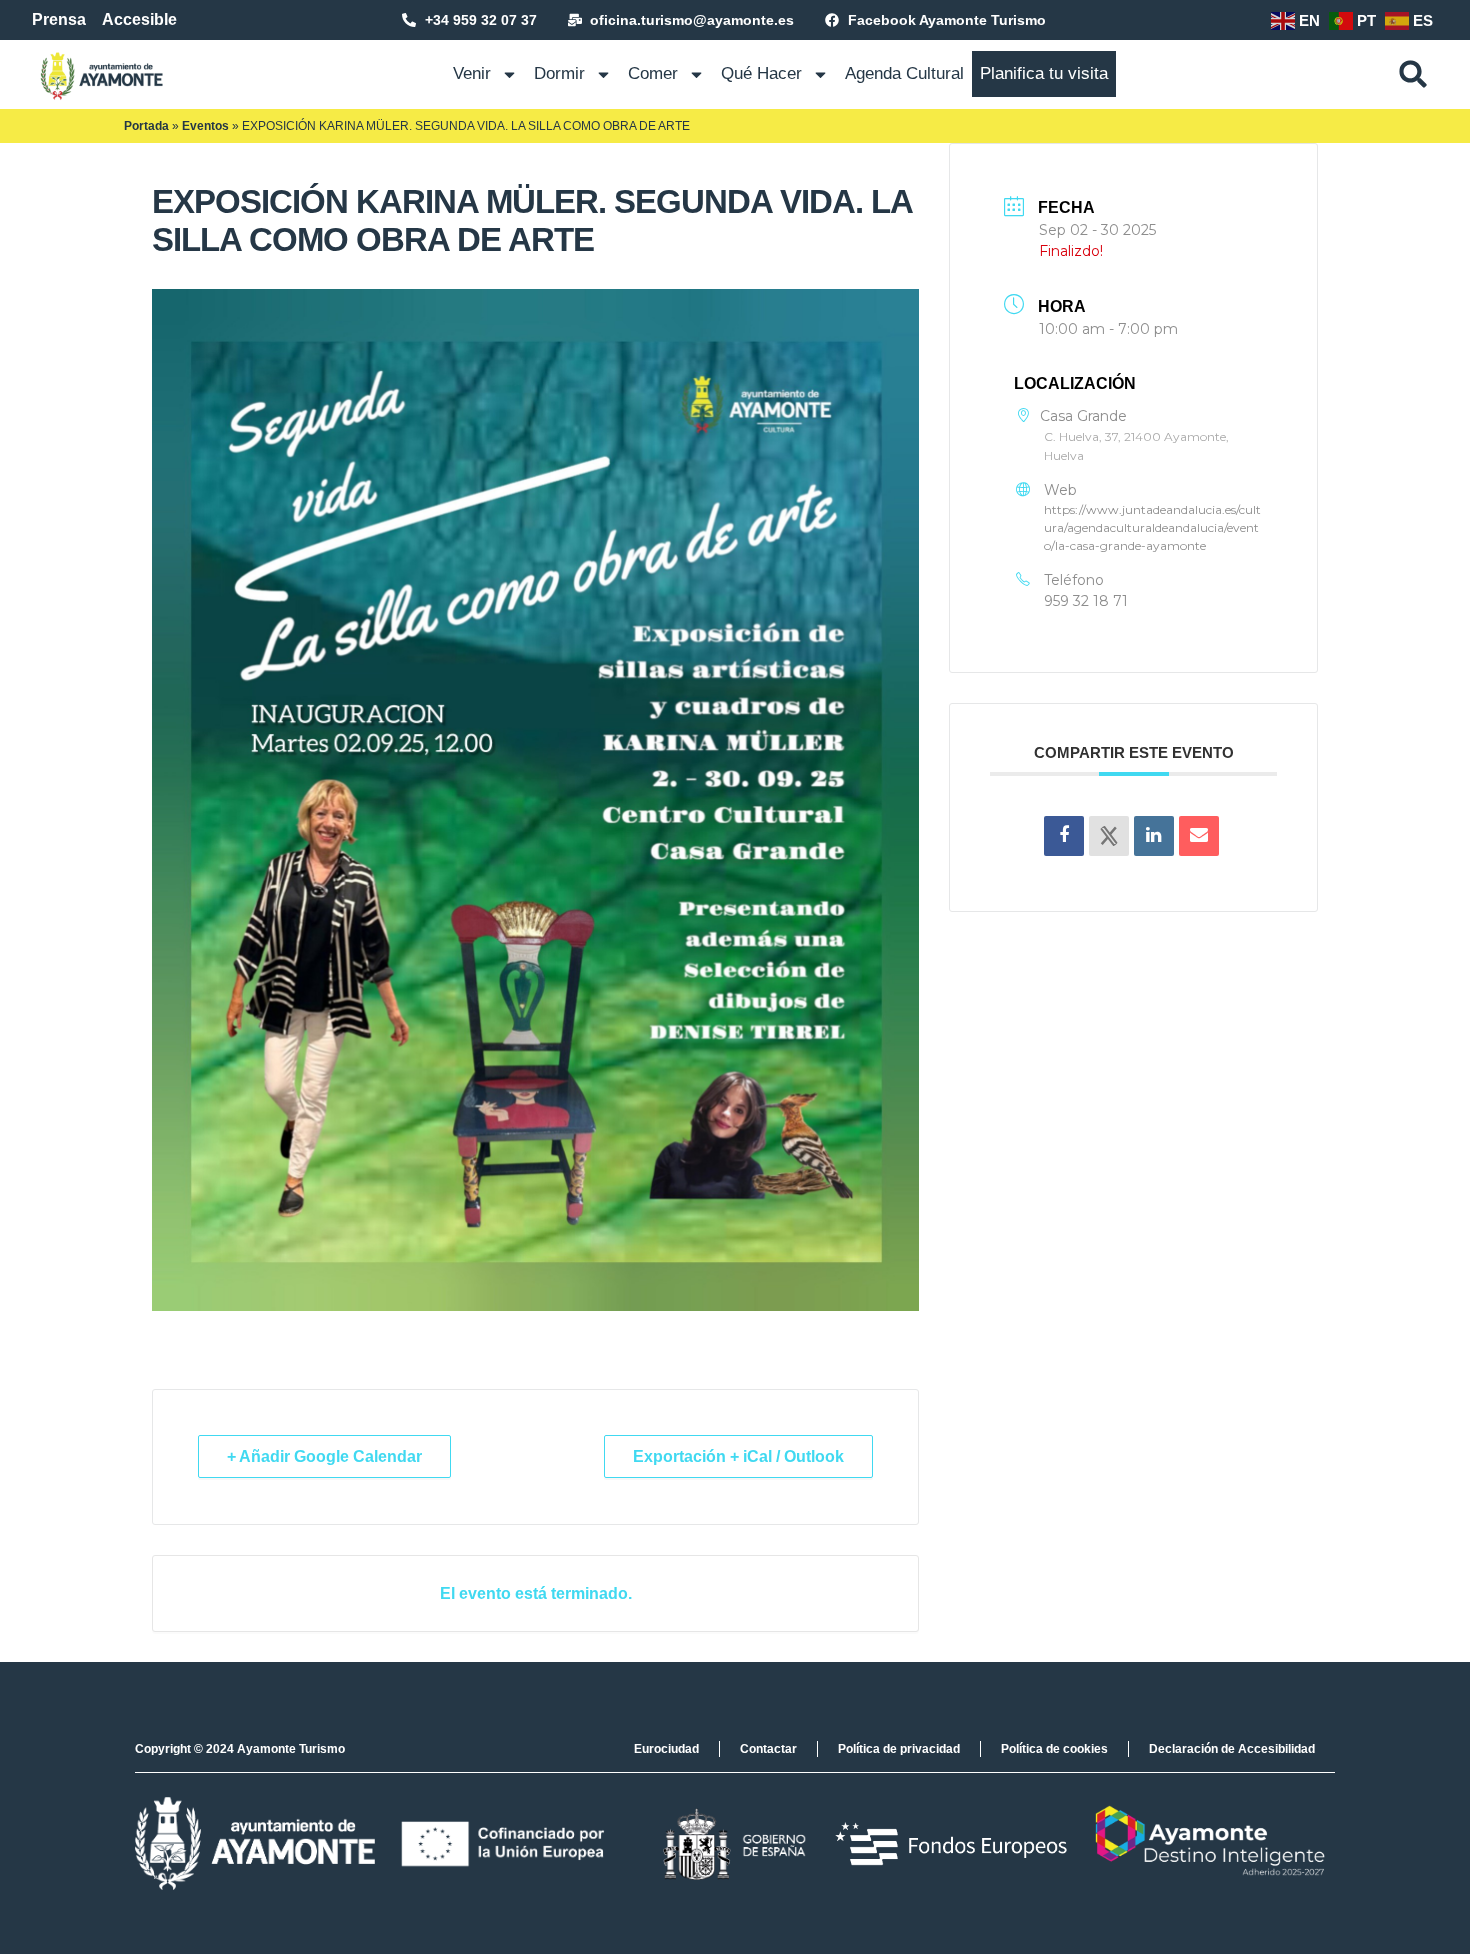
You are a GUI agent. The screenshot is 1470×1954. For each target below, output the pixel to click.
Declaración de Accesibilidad (1232, 1749)
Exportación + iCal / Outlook (738, 1456)
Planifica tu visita (1044, 73)
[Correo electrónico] (1199, 836)
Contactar (768, 1749)
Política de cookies (1054, 1749)
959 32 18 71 (1086, 601)
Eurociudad (666, 1749)
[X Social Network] (1109, 836)
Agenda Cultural (904, 73)
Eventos (205, 126)
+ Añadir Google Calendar (324, 1456)
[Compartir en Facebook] (1064, 836)
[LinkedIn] (1154, 836)
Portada (146, 126)
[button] (1413, 74)
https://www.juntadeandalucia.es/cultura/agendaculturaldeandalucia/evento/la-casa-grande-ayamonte (1152, 527)
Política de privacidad (899, 1749)
